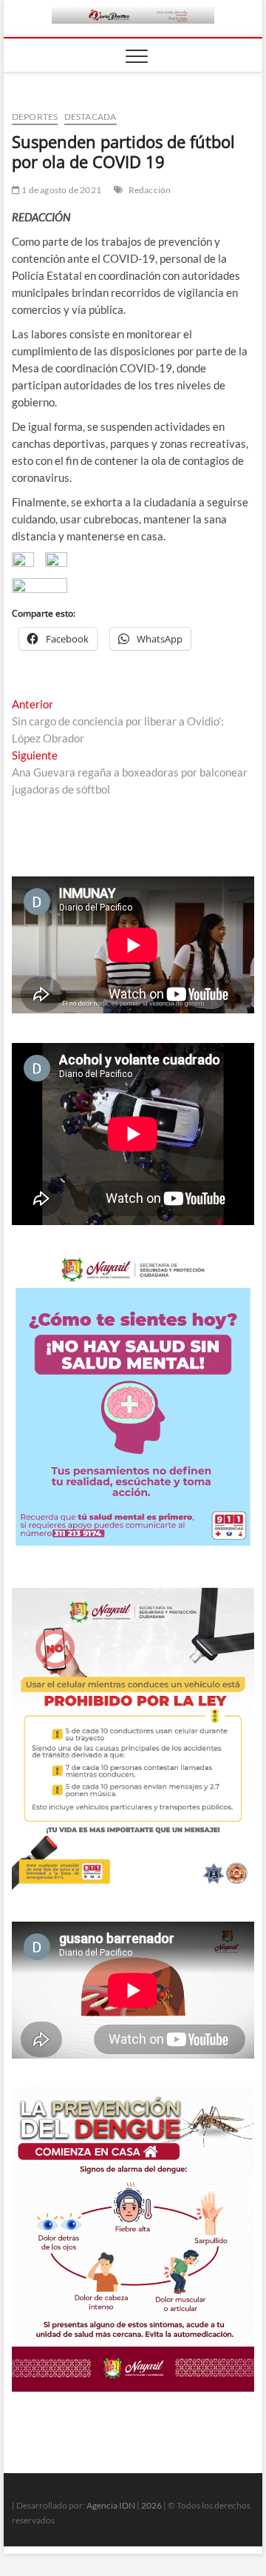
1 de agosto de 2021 (61, 190)
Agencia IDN (111, 2505)
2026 (151, 2505)
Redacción (150, 190)
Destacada (91, 117)
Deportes (35, 117)
